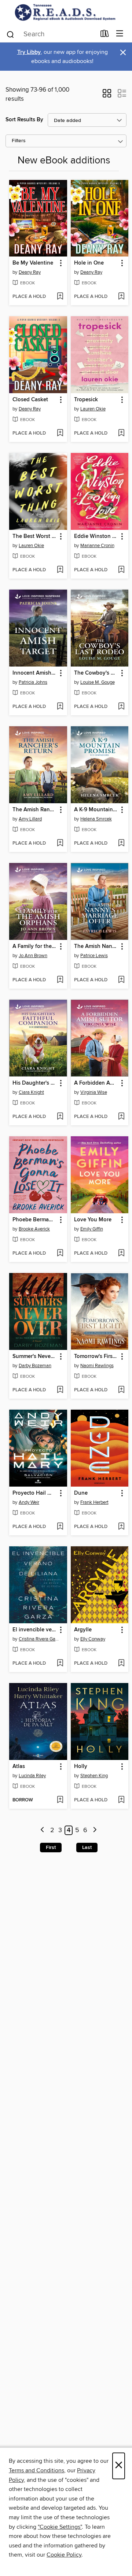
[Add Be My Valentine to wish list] (60, 297)
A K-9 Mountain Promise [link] (96, 810)
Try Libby (29, 52)
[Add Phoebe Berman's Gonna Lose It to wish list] (60, 1254)
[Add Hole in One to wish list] (121, 297)
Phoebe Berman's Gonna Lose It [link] (35, 1220)
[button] (107, 96)
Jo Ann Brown (33, 956)
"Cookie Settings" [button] (60, 2527)
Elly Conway (93, 1639)
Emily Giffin (92, 1229)
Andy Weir (29, 1502)
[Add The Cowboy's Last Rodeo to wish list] (121, 707)
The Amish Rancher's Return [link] (35, 810)
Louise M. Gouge (98, 682)
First (51, 1848)
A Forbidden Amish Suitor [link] (96, 1083)
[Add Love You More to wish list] (121, 1254)
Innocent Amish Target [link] (35, 673)
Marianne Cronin (97, 546)
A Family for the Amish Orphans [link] (35, 946)
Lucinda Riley (32, 1776)
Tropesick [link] (86, 400)
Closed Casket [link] (30, 400)
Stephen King (94, 1776)
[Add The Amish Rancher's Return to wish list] (60, 844)
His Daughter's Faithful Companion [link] (35, 1083)
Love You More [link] (93, 1220)
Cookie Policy (64, 2555)
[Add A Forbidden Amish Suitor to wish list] (121, 1117)
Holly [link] (81, 1767)
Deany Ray (30, 272)
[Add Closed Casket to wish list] (60, 433)
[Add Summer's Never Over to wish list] (60, 1390)
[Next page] (95, 1830)
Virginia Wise (94, 1092)
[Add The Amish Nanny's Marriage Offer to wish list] (121, 980)
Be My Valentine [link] (33, 263)
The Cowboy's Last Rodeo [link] (96, 673)
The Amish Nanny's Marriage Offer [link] (96, 946)
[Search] (10, 34)
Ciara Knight (31, 1092)
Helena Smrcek (96, 819)
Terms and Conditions (36, 2470)
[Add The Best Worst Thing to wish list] (60, 570)
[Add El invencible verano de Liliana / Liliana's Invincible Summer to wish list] (60, 1664)
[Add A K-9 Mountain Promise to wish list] (121, 844)
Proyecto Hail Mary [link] (35, 1493)
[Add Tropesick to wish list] (121, 433)
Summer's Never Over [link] (35, 1357)
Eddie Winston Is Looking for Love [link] (96, 536)
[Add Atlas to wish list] (60, 1800)
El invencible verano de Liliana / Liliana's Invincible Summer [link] (35, 1630)
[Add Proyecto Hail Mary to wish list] (60, 1527)
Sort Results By (24, 120)
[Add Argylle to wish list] (121, 1664)
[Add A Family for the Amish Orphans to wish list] (60, 980)
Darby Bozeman (35, 1366)
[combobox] (51, 34)
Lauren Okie (93, 409)
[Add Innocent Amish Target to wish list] (60, 707)
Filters (19, 141)
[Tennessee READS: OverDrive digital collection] (66, 12)
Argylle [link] (83, 1630)
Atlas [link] (19, 1767)
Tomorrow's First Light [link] (96, 1357)
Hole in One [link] (89, 263)
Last (87, 1848)
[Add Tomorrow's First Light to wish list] (121, 1390)
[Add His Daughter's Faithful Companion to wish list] (60, 1117)
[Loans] (105, 35)
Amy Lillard (30, 819)
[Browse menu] (120, 34)
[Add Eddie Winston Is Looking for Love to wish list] (121, 570)
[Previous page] (43, 1830)
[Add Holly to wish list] (121, 1800)
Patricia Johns (33, 682)
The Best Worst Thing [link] (35, 536)
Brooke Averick (34, 1229)
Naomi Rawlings (97, 1366)
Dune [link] (81, 1493)
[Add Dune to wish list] (121, 1527)
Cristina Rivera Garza (39, 1639)
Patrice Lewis (94, 956)
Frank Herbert (94, 1502)
